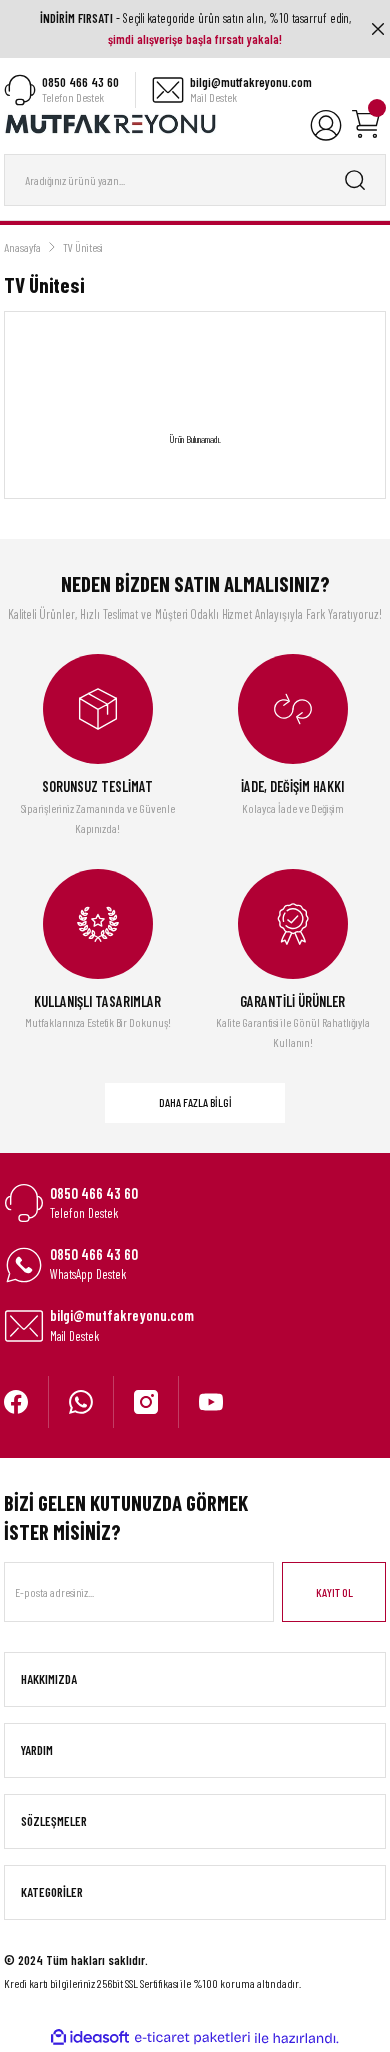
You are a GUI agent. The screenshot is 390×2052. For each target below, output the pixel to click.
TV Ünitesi (83, 247)
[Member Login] (326, 124)
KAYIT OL (334, 1592)
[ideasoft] (90, 2038)
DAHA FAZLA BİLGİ (195, 1102)
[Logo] (111, 123)
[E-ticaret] (192, 2038)
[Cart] (366, 124)
